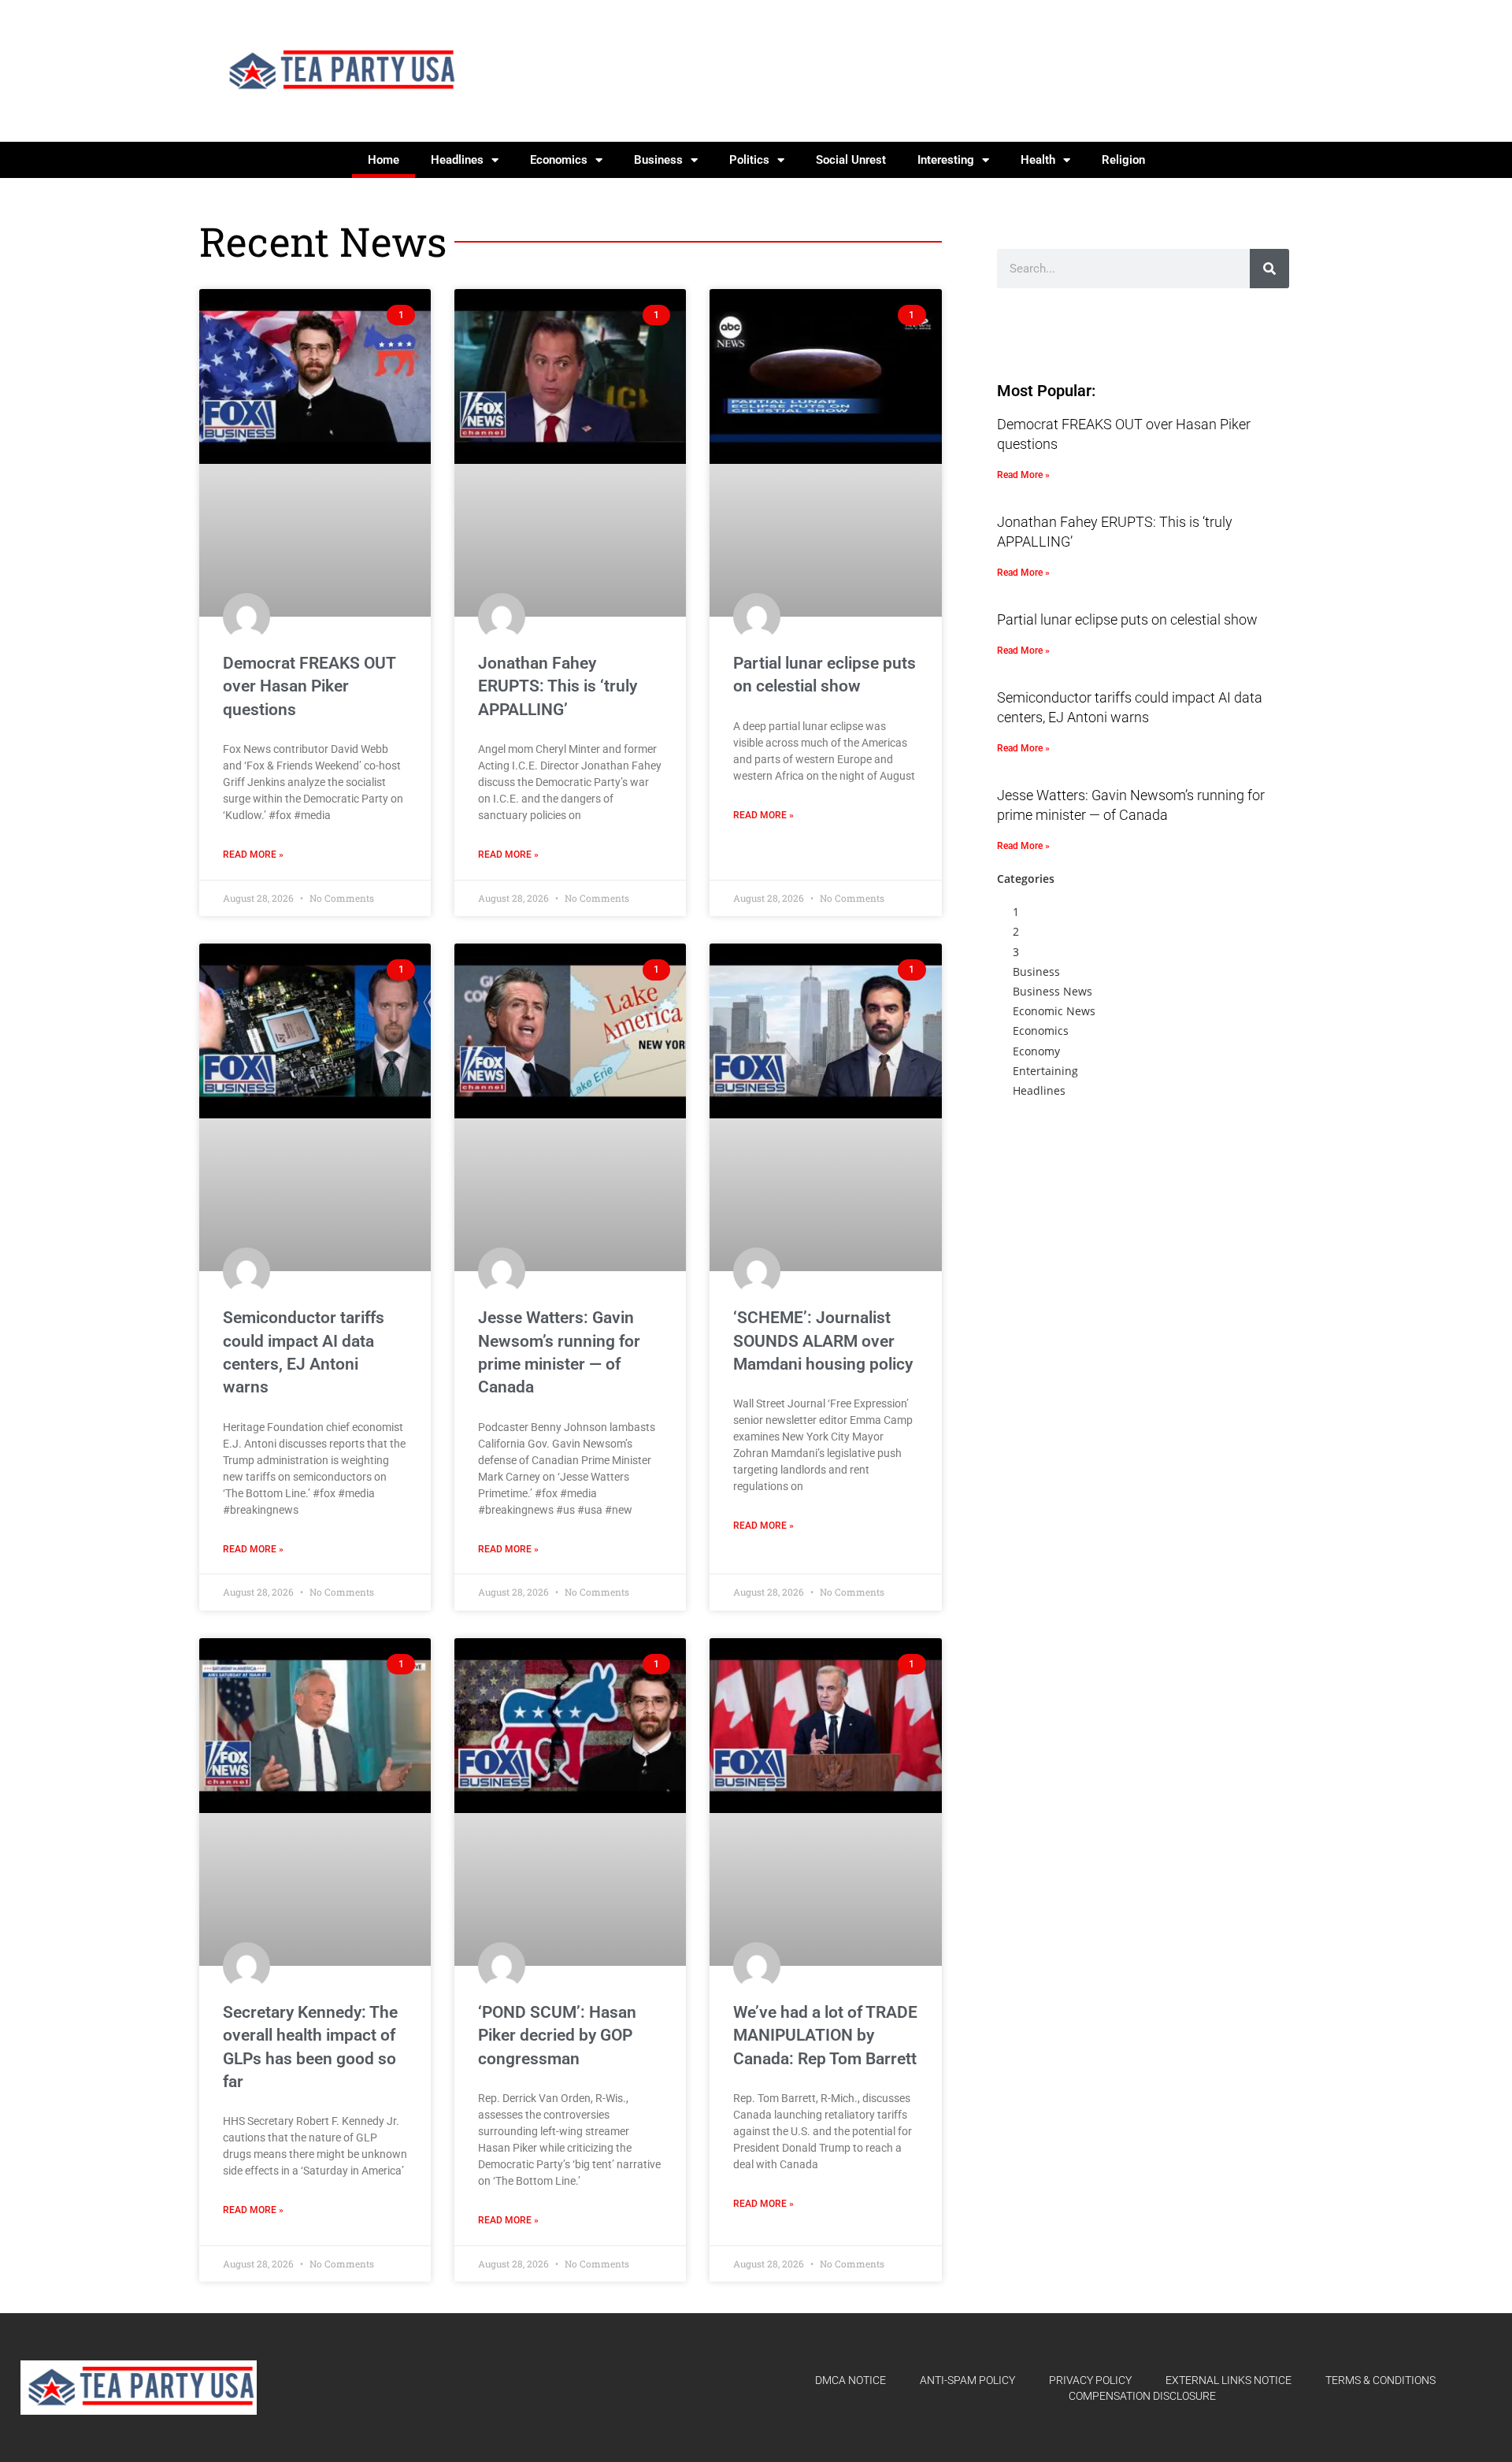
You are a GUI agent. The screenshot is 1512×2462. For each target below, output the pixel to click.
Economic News (1054, 1011)
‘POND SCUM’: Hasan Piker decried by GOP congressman (557, 2036)
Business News (1052, 991)
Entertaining (1045, 1071)
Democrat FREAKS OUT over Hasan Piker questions (309, 686)
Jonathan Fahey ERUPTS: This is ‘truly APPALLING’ (558, 686)
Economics (559, 160)
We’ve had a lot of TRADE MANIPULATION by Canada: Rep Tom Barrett (825, 2036)
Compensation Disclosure (1142, 2396)
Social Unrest (851, 160)
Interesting (946, 160)
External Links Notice (1228, 2380)
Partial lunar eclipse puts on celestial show (1127, 619)
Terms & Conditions (1380, 2380)
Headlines (457, 160)
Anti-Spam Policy (967, 2380)
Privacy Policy (1090, 2380)
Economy (1036, 1051)
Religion (1123, 160)
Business (658, 160)
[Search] (1269, 269)
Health (1038, 160)
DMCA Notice (850, 2380)
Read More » (253, 855)
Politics (749, 160)
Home (384, 160)
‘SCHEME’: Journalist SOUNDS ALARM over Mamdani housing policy (823, 1341)
